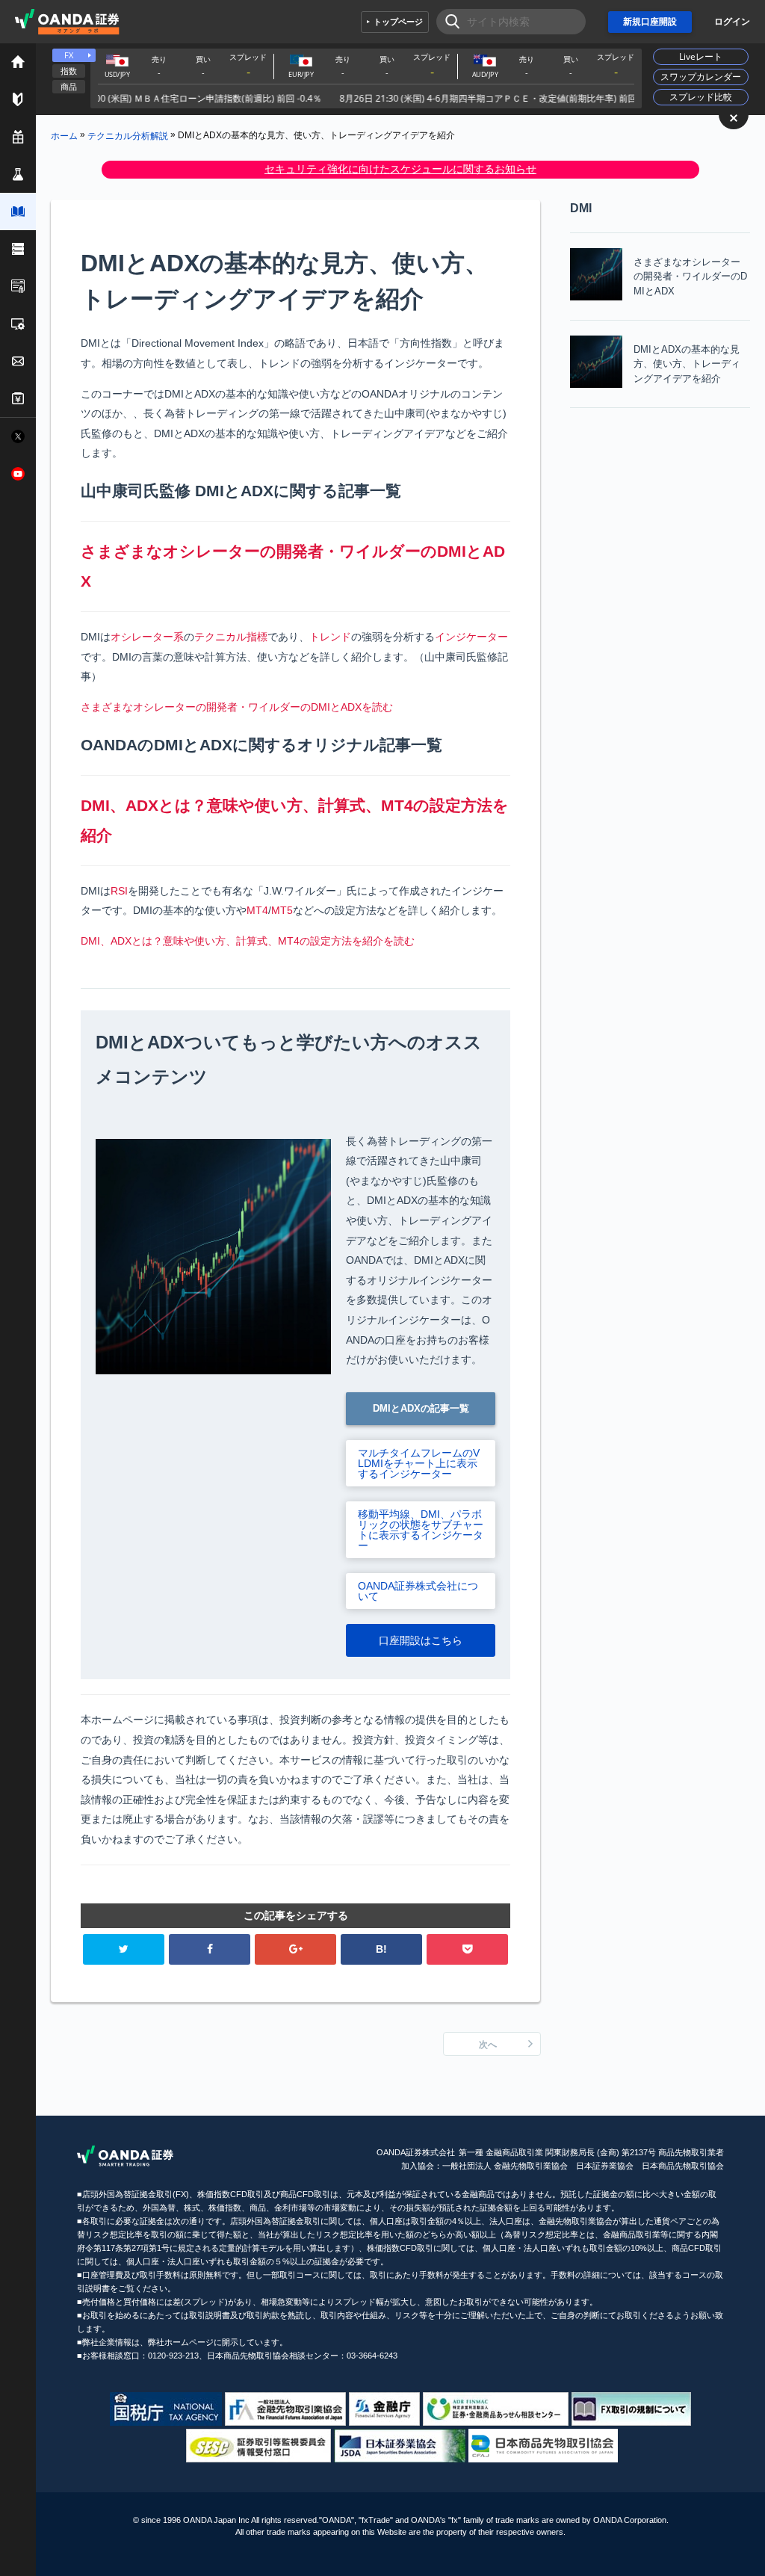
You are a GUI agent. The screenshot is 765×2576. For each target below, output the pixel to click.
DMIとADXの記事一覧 (421, 1408)
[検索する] (448, 22)
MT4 (257, 910)
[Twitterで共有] (124, 1949)
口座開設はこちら (421, 1640)
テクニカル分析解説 (128, 135)
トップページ (398, 22)
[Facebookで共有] (210, 1949)
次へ (488, 2045)
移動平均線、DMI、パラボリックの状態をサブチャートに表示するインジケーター (421, 1530)
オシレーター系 (147, 637)
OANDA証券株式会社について (418, 1591)
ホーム (64, 135)
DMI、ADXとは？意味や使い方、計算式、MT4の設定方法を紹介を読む (248, 941)
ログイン (732, 22)
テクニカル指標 (231, 637)
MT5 (282, 910)
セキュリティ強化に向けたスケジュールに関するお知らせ (400, 169)
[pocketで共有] (467, 1949)
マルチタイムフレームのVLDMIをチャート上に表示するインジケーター (419, 1463)
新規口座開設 (650, 22)
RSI (119, 891)
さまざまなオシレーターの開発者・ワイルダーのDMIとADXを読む (237, 707)
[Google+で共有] (295, 1949)
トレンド (330, 637)
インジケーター (471, 637)
